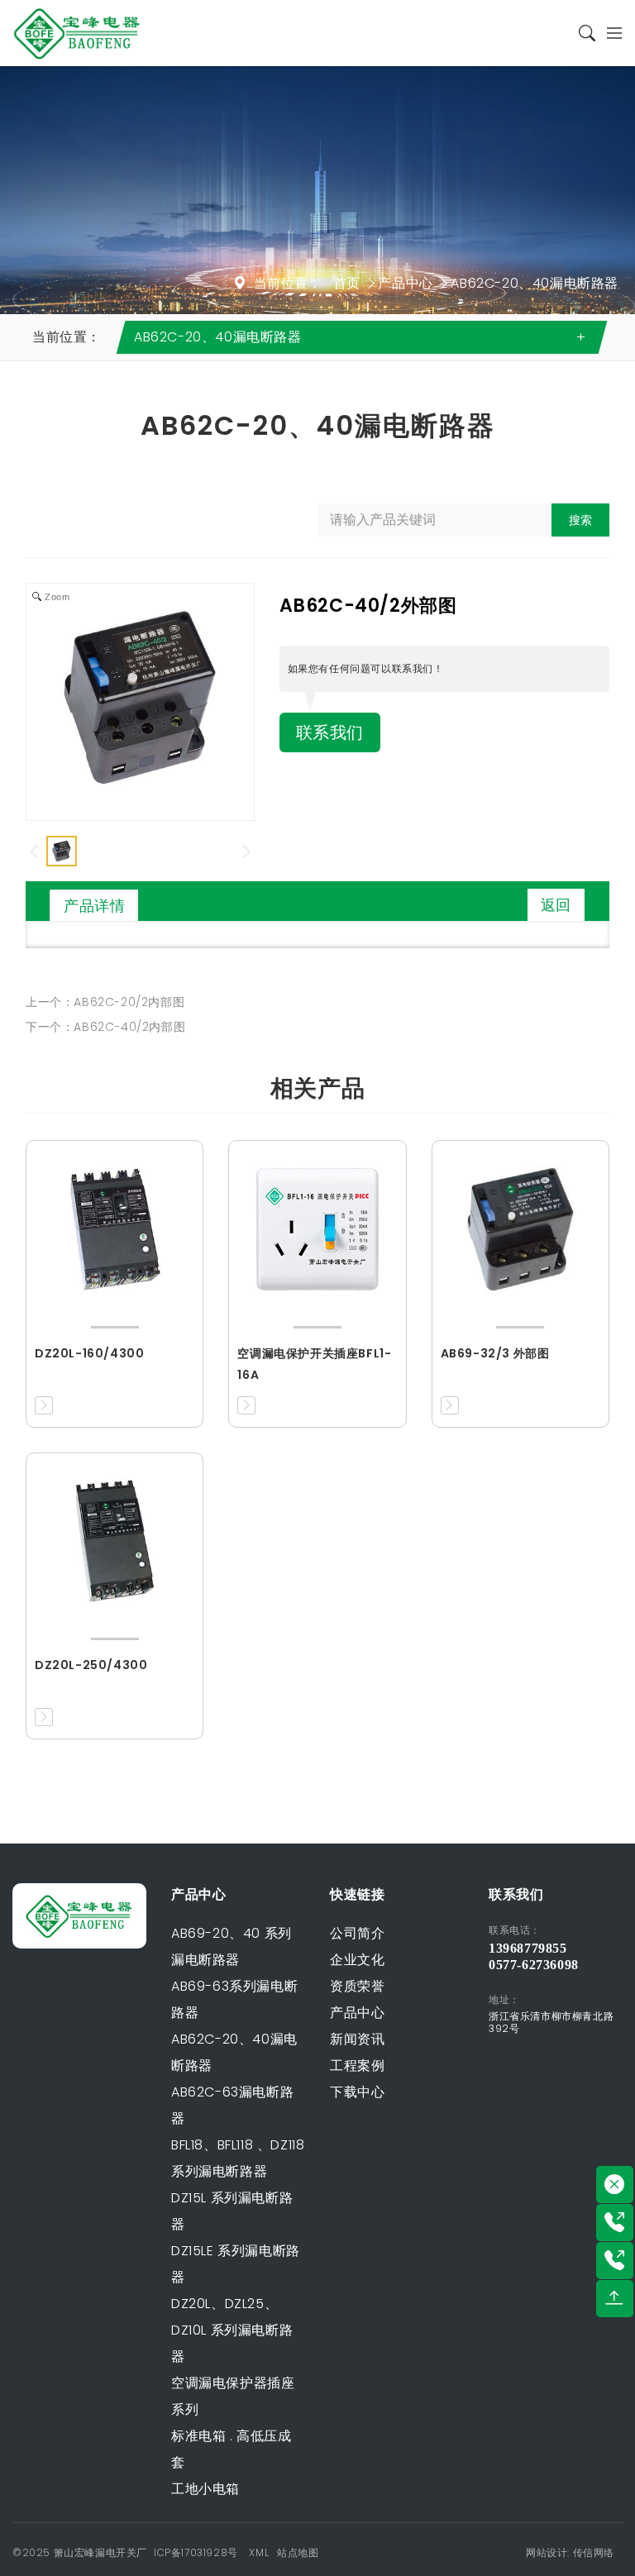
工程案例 (357, 2066)
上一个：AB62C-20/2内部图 (105, 1002)
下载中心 (357, 2092)
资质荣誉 (357, 1986)
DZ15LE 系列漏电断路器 (236, 2264)
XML (259, 2552)
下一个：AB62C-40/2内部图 (105, 1027)
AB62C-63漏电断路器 (232, 2105)
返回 (556, 905)
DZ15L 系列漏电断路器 (232, 2211)
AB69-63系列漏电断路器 (234, 1999)
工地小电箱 (205, 2489)
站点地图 (298, 2552)
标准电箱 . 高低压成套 (232, 2449)
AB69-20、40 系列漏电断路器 (232, 1946)
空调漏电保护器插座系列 (233, 2396)
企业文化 (357, 1960)
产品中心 (405, 283)
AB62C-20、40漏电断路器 (535, 283)
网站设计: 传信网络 (570, 2552)
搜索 (580, 520)
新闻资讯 (357, 2039)
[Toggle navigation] (609, 33)
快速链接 (357, 1894)
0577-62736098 (534, 1965)
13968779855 (528, 1948)
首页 (347, 283)
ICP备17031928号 (196, 2552)
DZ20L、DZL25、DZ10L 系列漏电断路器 (232, 2330)
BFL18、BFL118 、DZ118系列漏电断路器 (238, 2158)
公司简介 (357, 1933)
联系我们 (330, 732)
